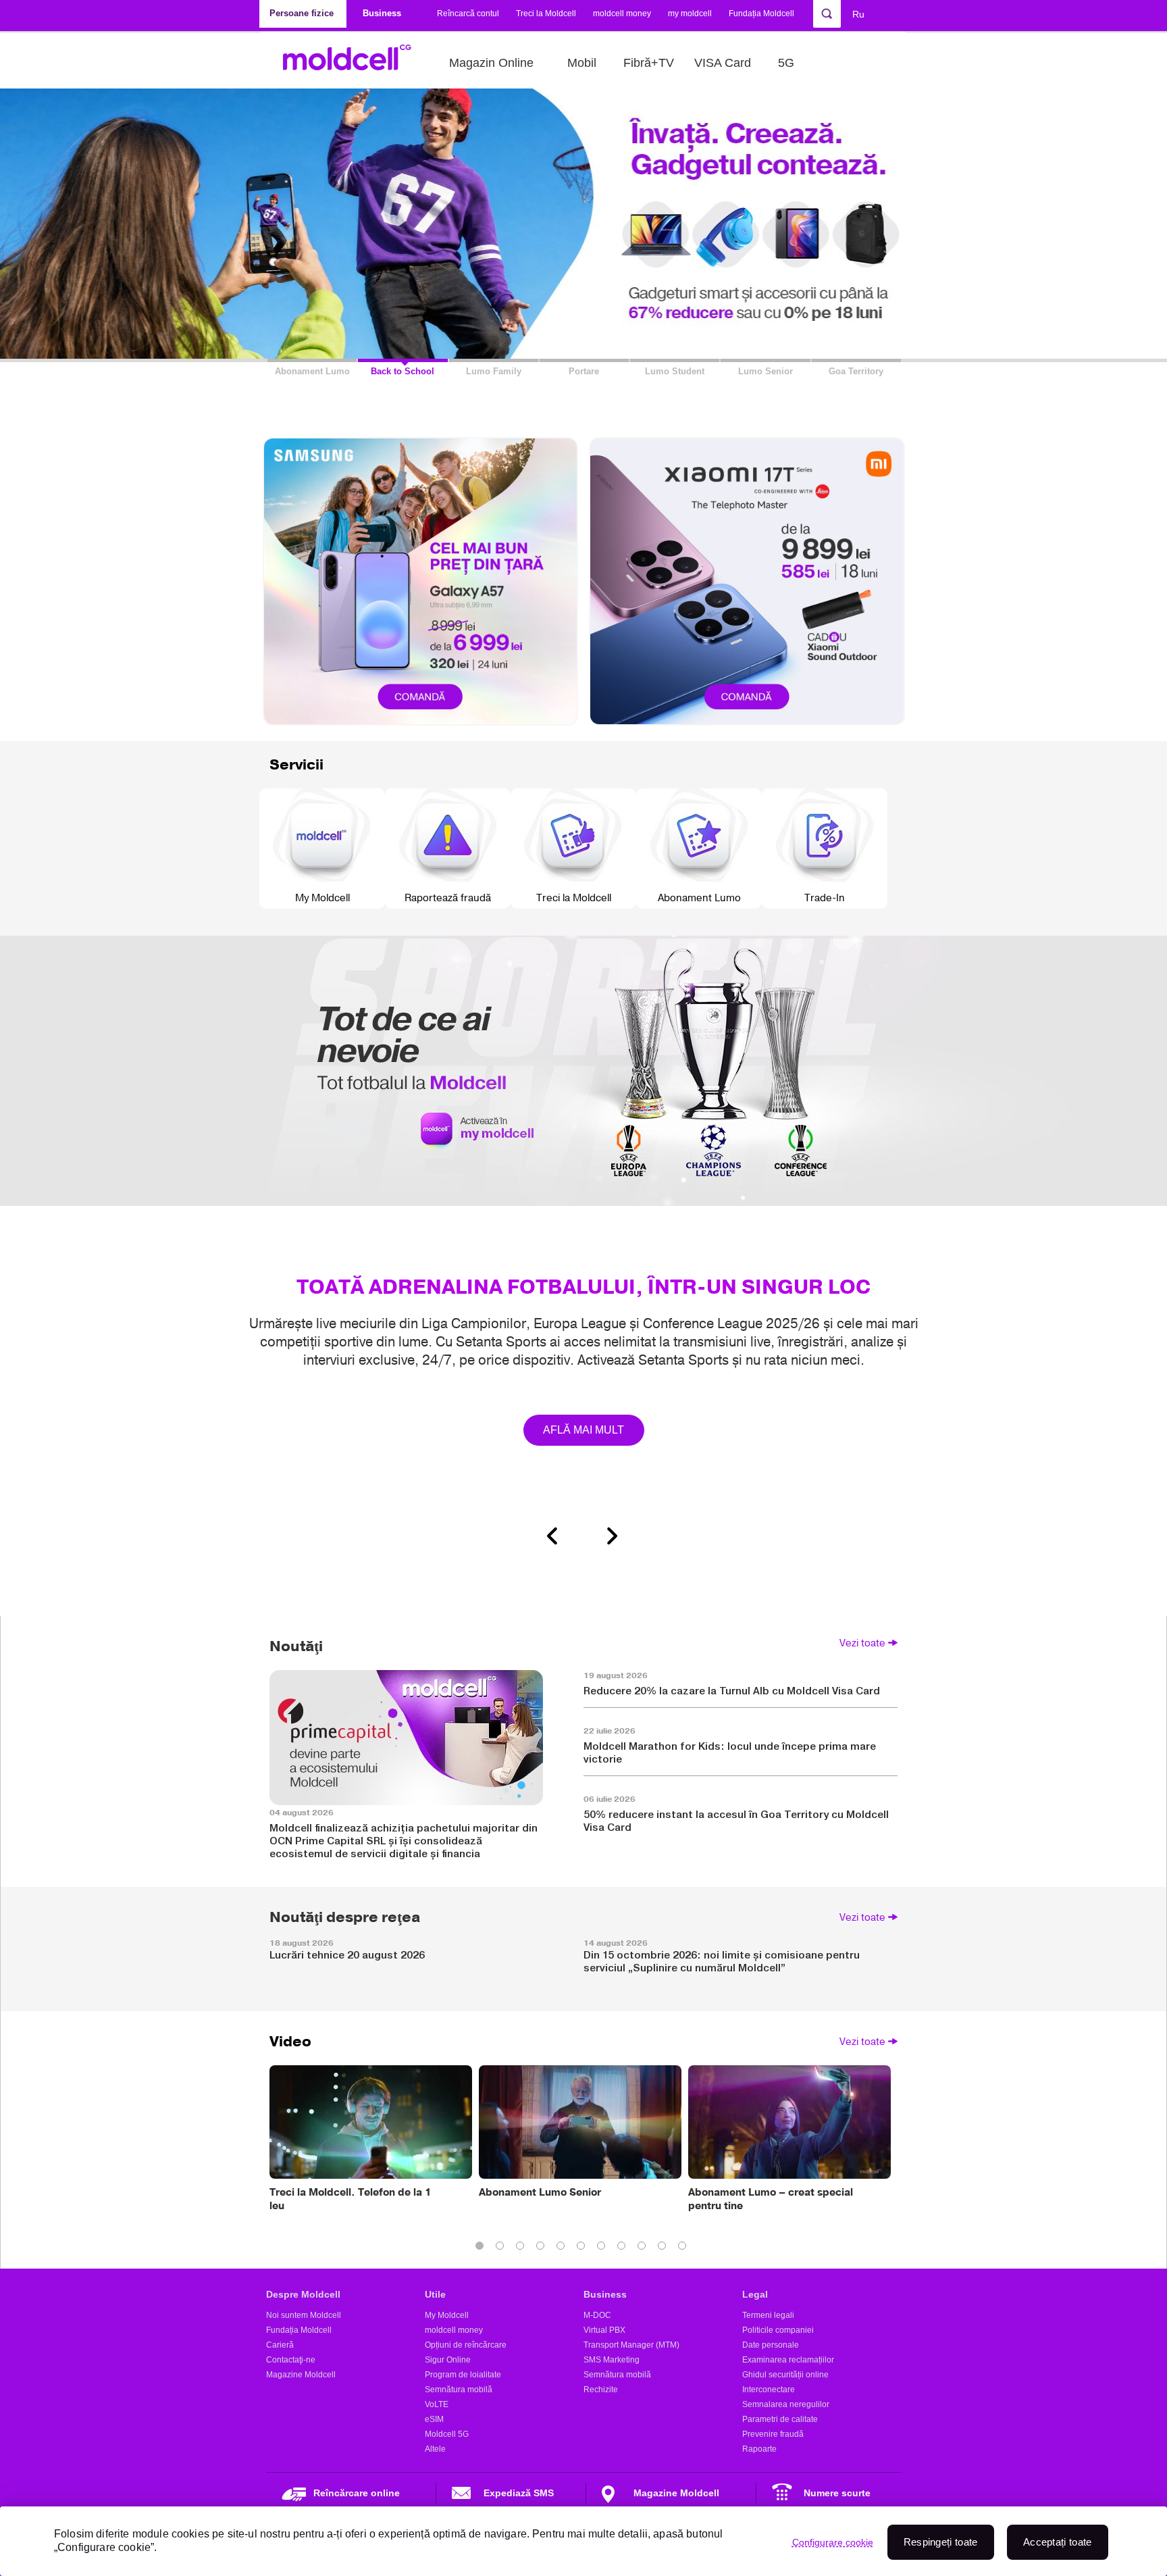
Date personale (771, 2345)
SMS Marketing (612, 2360)
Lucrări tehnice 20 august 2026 (347, 1955)
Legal (755, 2294)
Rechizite (601, 2390)
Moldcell (354, 63)
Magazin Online (491, 63)
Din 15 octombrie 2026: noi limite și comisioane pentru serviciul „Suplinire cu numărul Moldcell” (722, 1961)
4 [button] (543, 2248)
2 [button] (502, 2248)
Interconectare (769, 2390)
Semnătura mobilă (459, 2390)
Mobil (582, 63)
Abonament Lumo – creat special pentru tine (771, 2199)
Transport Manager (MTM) (631, 2345)
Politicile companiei (778, 2330)
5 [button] (563, 2248)
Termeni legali (768, 2315)
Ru (858, 14)
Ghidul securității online (785, 2375)
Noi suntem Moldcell (304, 2315)
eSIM (434, 2419)
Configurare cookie (833, 2542)
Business (605, 2294)
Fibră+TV (649, 63)
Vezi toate (862, 1643)
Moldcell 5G (447, 2434)
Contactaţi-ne (291, 2360)
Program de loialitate (463, 2375)
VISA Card (723, 63)
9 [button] (644, 2248)
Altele (435, 2449)
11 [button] (685, 2248)
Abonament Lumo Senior (540, 2192)
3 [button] (523, 2248)
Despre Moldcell (303, 2294)
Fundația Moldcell (761, 14)
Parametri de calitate (780, 2419)
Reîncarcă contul (468, 14)
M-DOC (597, 2315)
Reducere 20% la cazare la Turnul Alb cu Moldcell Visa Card (732, 1691)
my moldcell (690, 14)
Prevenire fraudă (773, 2434)
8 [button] (624, 2248)
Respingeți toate (941, 2542)
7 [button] (604, 2248)
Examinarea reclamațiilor (788, 2360)
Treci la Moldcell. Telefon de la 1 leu (351, 2199)
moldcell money (622, 14)
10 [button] (665, 2248)
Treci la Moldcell (546, 14)
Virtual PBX (604, 2330)
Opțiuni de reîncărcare (466, 2345)
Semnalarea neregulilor (786, 2404)
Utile (435, 2294)
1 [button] (482, 2248)
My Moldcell (447, 2315)
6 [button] (583, 2248)
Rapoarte (759, 2449)
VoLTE (437, 2404)
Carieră (280, 2345)
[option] (583, 1235)
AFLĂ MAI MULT (584, 1430)
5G (786, 63)
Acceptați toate (1058, 2542)
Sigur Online (448, 2360)
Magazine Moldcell (301, 2375)
